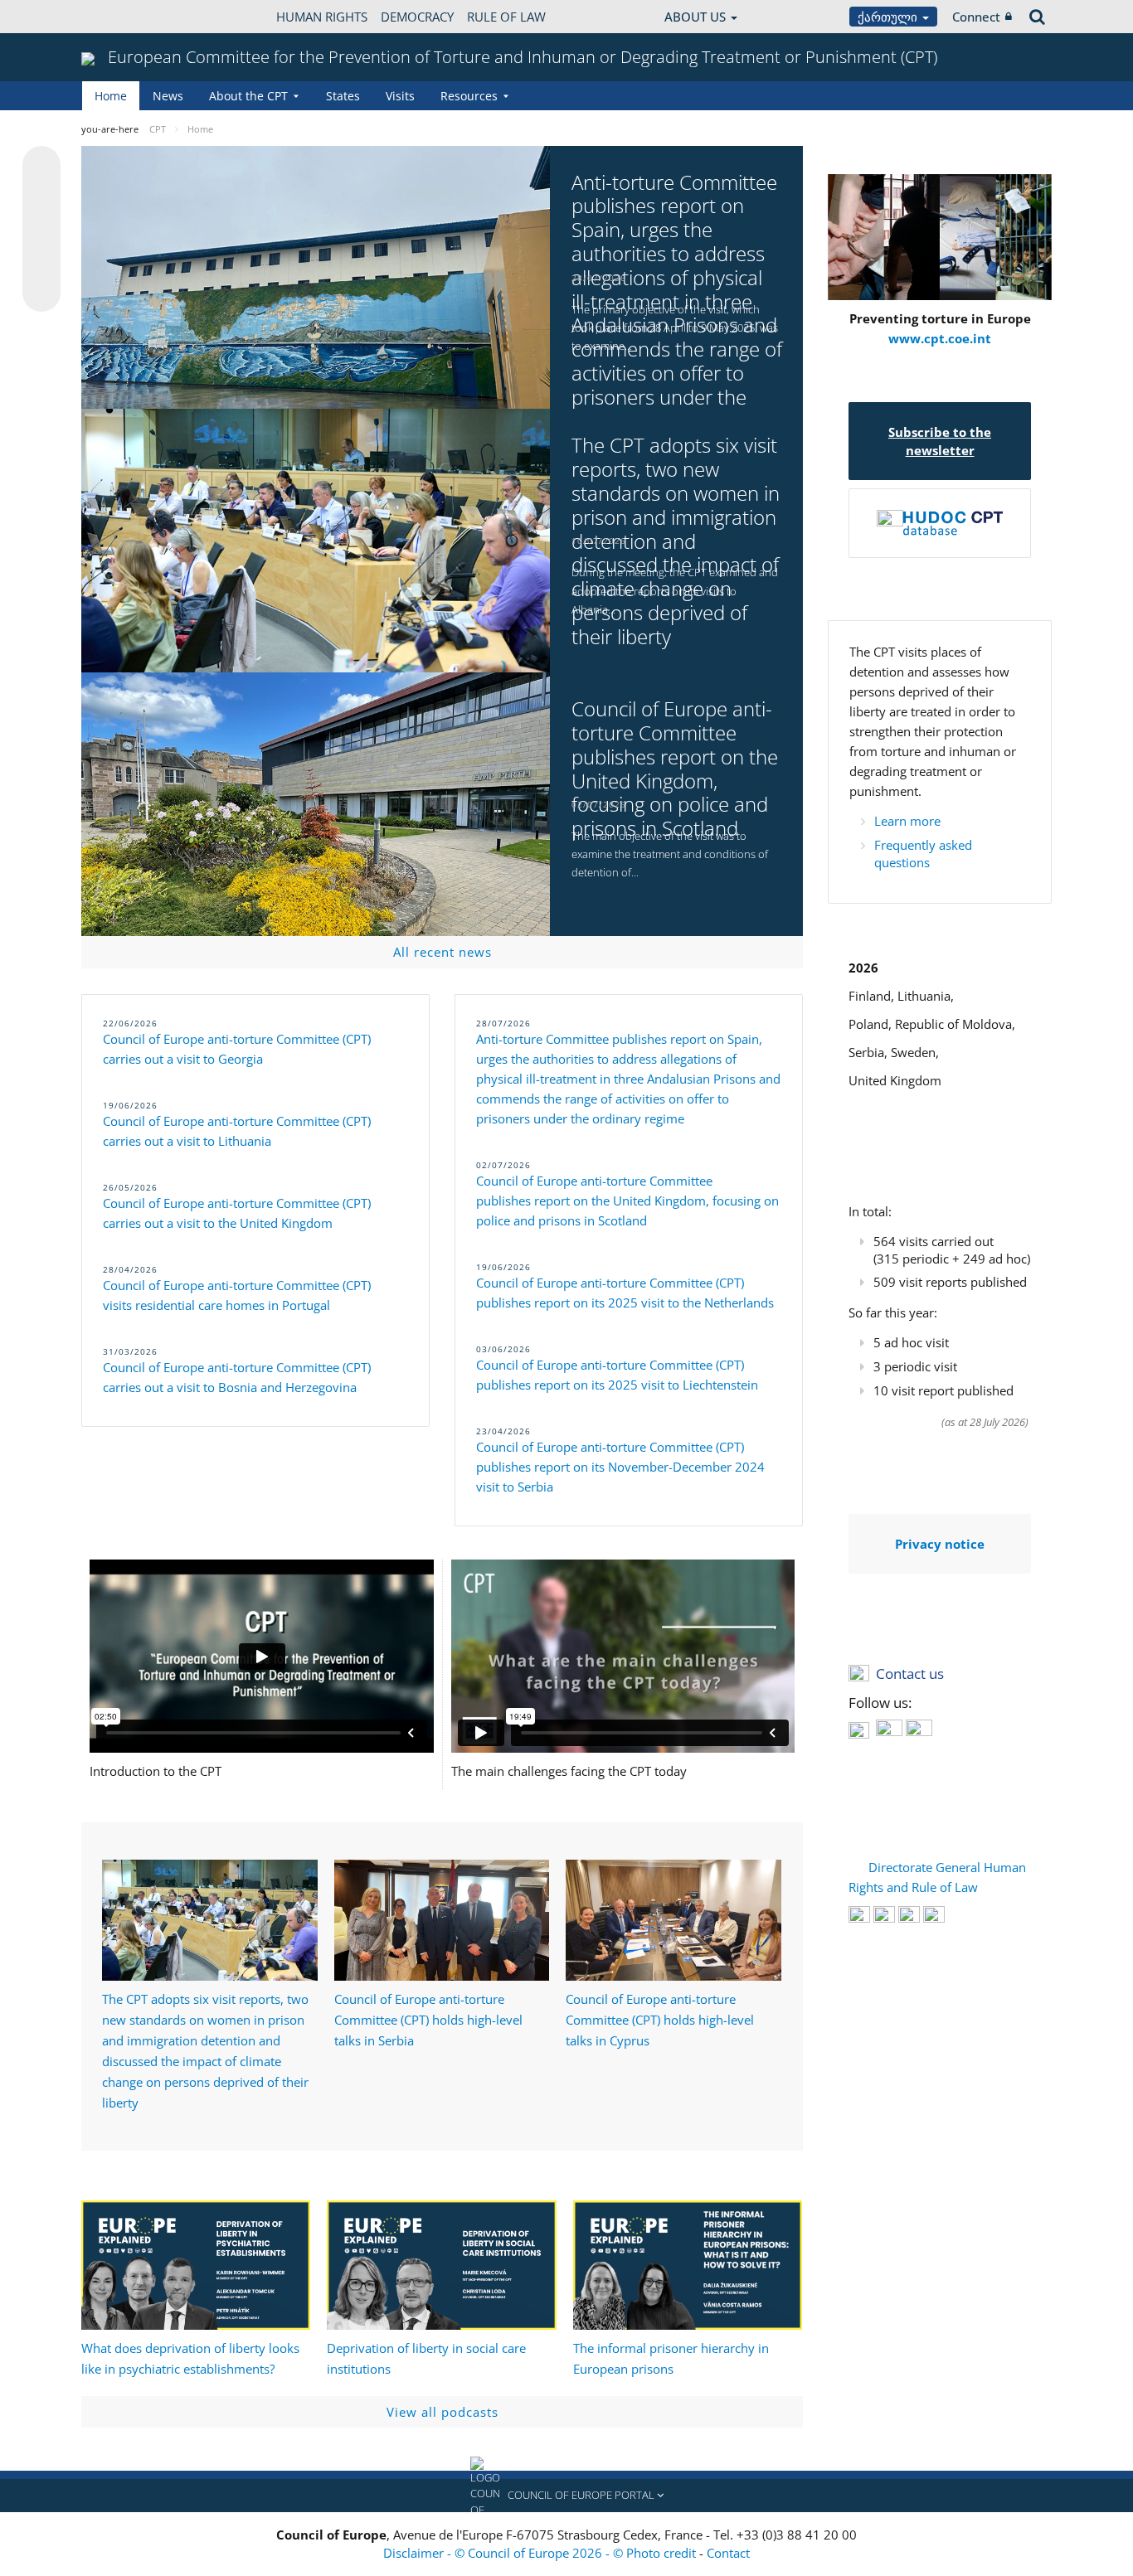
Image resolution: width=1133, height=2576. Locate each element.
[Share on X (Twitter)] (41, 198)
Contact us (910, 1674)
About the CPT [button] (248, 96)
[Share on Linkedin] (41, 261)
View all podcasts (443, 2412)
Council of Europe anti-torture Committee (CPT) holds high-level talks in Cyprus (660, 2020)
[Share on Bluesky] (41, 167)
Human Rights (322, 17)
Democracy (417, 17)
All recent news (443, 952)
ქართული (889, 17)
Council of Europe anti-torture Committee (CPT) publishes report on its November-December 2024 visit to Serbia (620, 1467)
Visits (400, 96)
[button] (566, 2496)
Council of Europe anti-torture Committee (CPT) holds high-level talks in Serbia (428, 2020)
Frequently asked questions (923, 854)
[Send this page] (41, 293)
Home (111, 96)
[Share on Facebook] (41, 230)
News (168, 96)
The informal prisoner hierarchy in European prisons (671, 2358)
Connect (976, 17)
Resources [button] (469, 96)
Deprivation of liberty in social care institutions (426, 2358)
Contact (728, 2553)
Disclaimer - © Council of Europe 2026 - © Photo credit (541, 2553)
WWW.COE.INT (123, 17)
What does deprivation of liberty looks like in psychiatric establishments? (190, 2358)
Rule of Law (506, 17)
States (343, 96)
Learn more (907, 821)
